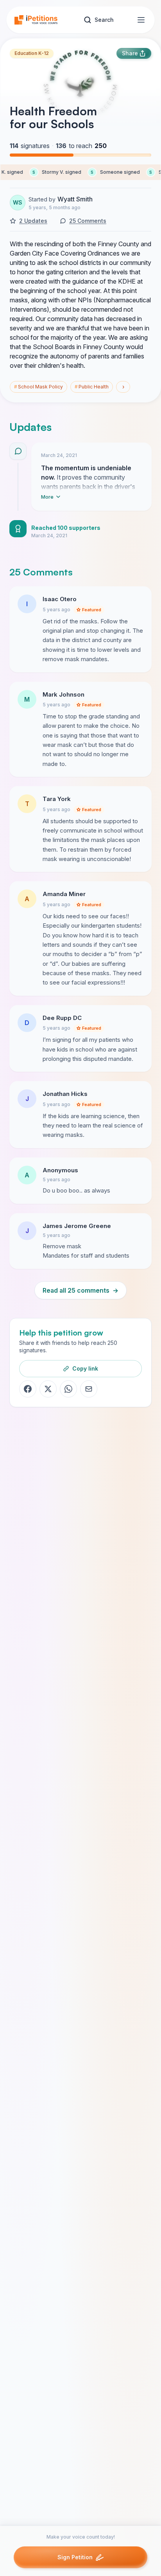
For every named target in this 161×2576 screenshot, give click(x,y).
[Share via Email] (89, 1389)
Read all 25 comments (80, 1290)
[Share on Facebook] (28, 1389)
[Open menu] (141, 20)
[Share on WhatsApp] (68, 1389)
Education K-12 (32, 53)
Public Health (92, 387)
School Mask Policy (38, 387)
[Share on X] (48, 1389)
